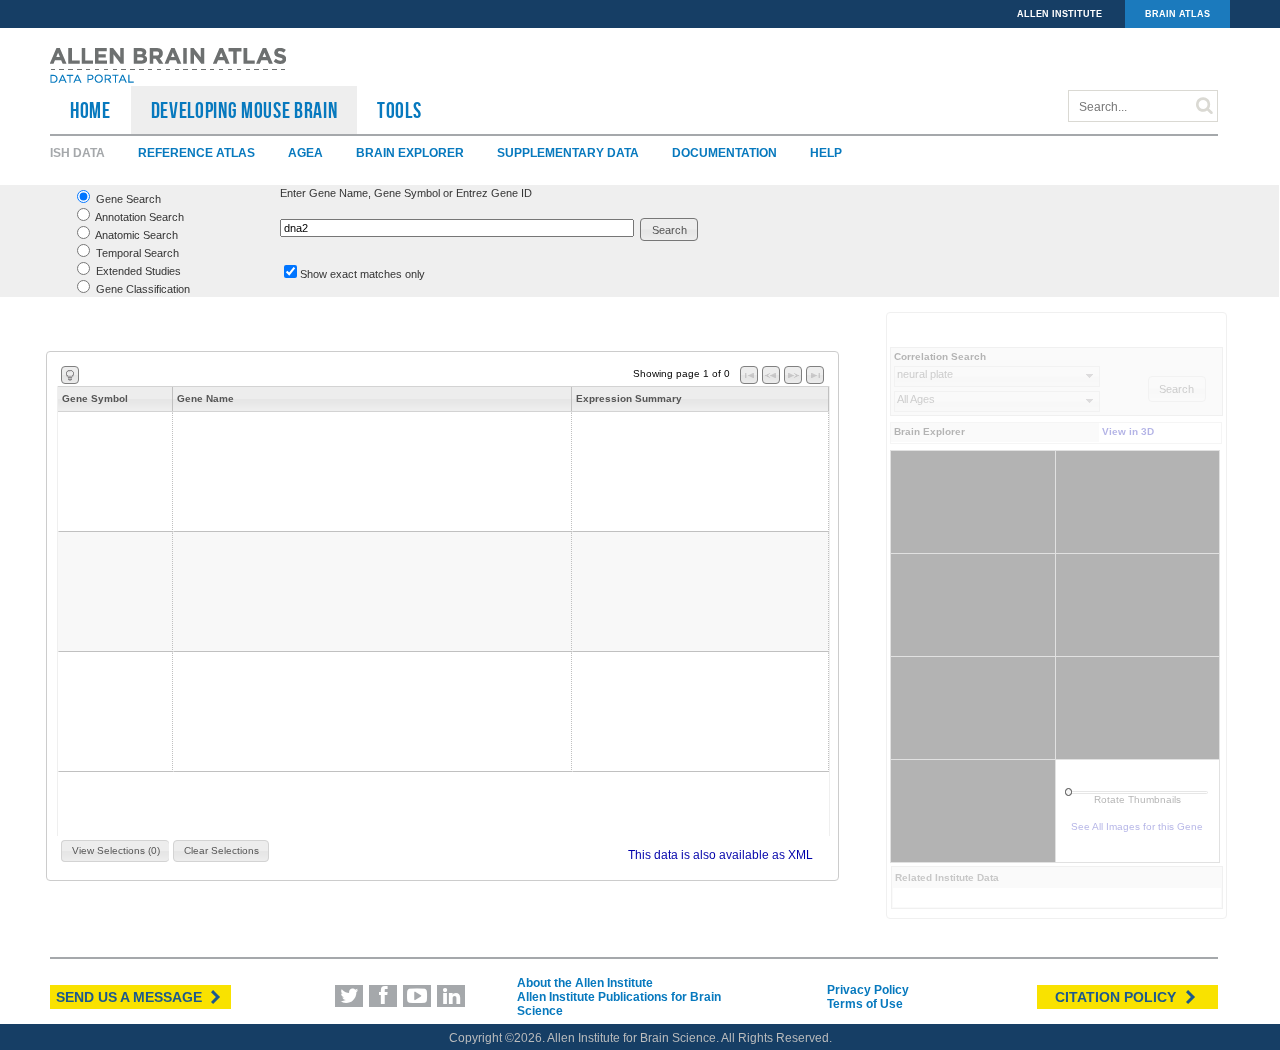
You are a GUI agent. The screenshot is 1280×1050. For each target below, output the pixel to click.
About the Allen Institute (585, 983)
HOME (90, 110)
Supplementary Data (568, 153)
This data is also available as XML (720, 855)
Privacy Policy (868, 990)
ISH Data (77, 153)
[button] (669, 229)
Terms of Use (865, 1004)
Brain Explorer (410, 153)
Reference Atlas (196, 153)
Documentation (724, 153)
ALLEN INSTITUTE (1059, 14)
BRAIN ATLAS (1177, 14)
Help (826, 153)
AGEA (305, 153)
